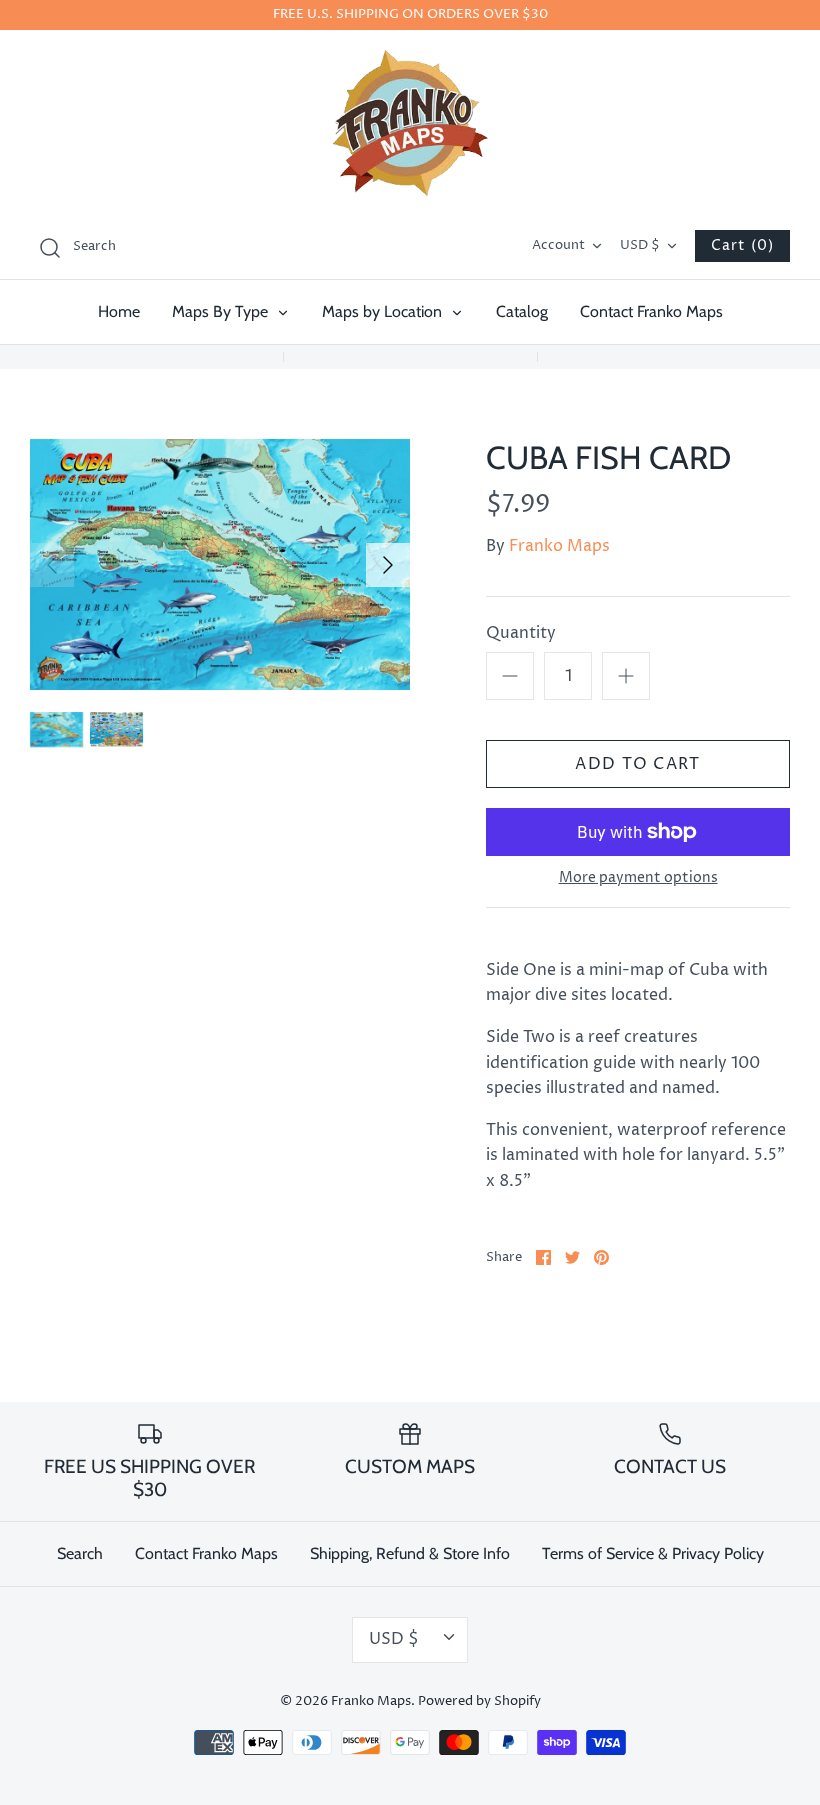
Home (119, 311)
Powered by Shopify (479, 1701)
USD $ (640, 245)
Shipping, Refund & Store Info (410, 1553)
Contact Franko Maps (651, 311)
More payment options (638, 878)
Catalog (522, 311)
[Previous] (52, 565)
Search (80, 1553)
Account (558, 245)
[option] (220, 564)
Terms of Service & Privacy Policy (653, 1553)
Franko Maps (559, 546)
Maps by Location (384, 311)
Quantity (521, 633)
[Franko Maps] (410, 123)
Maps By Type (222, 311)
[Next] (388, 565)
